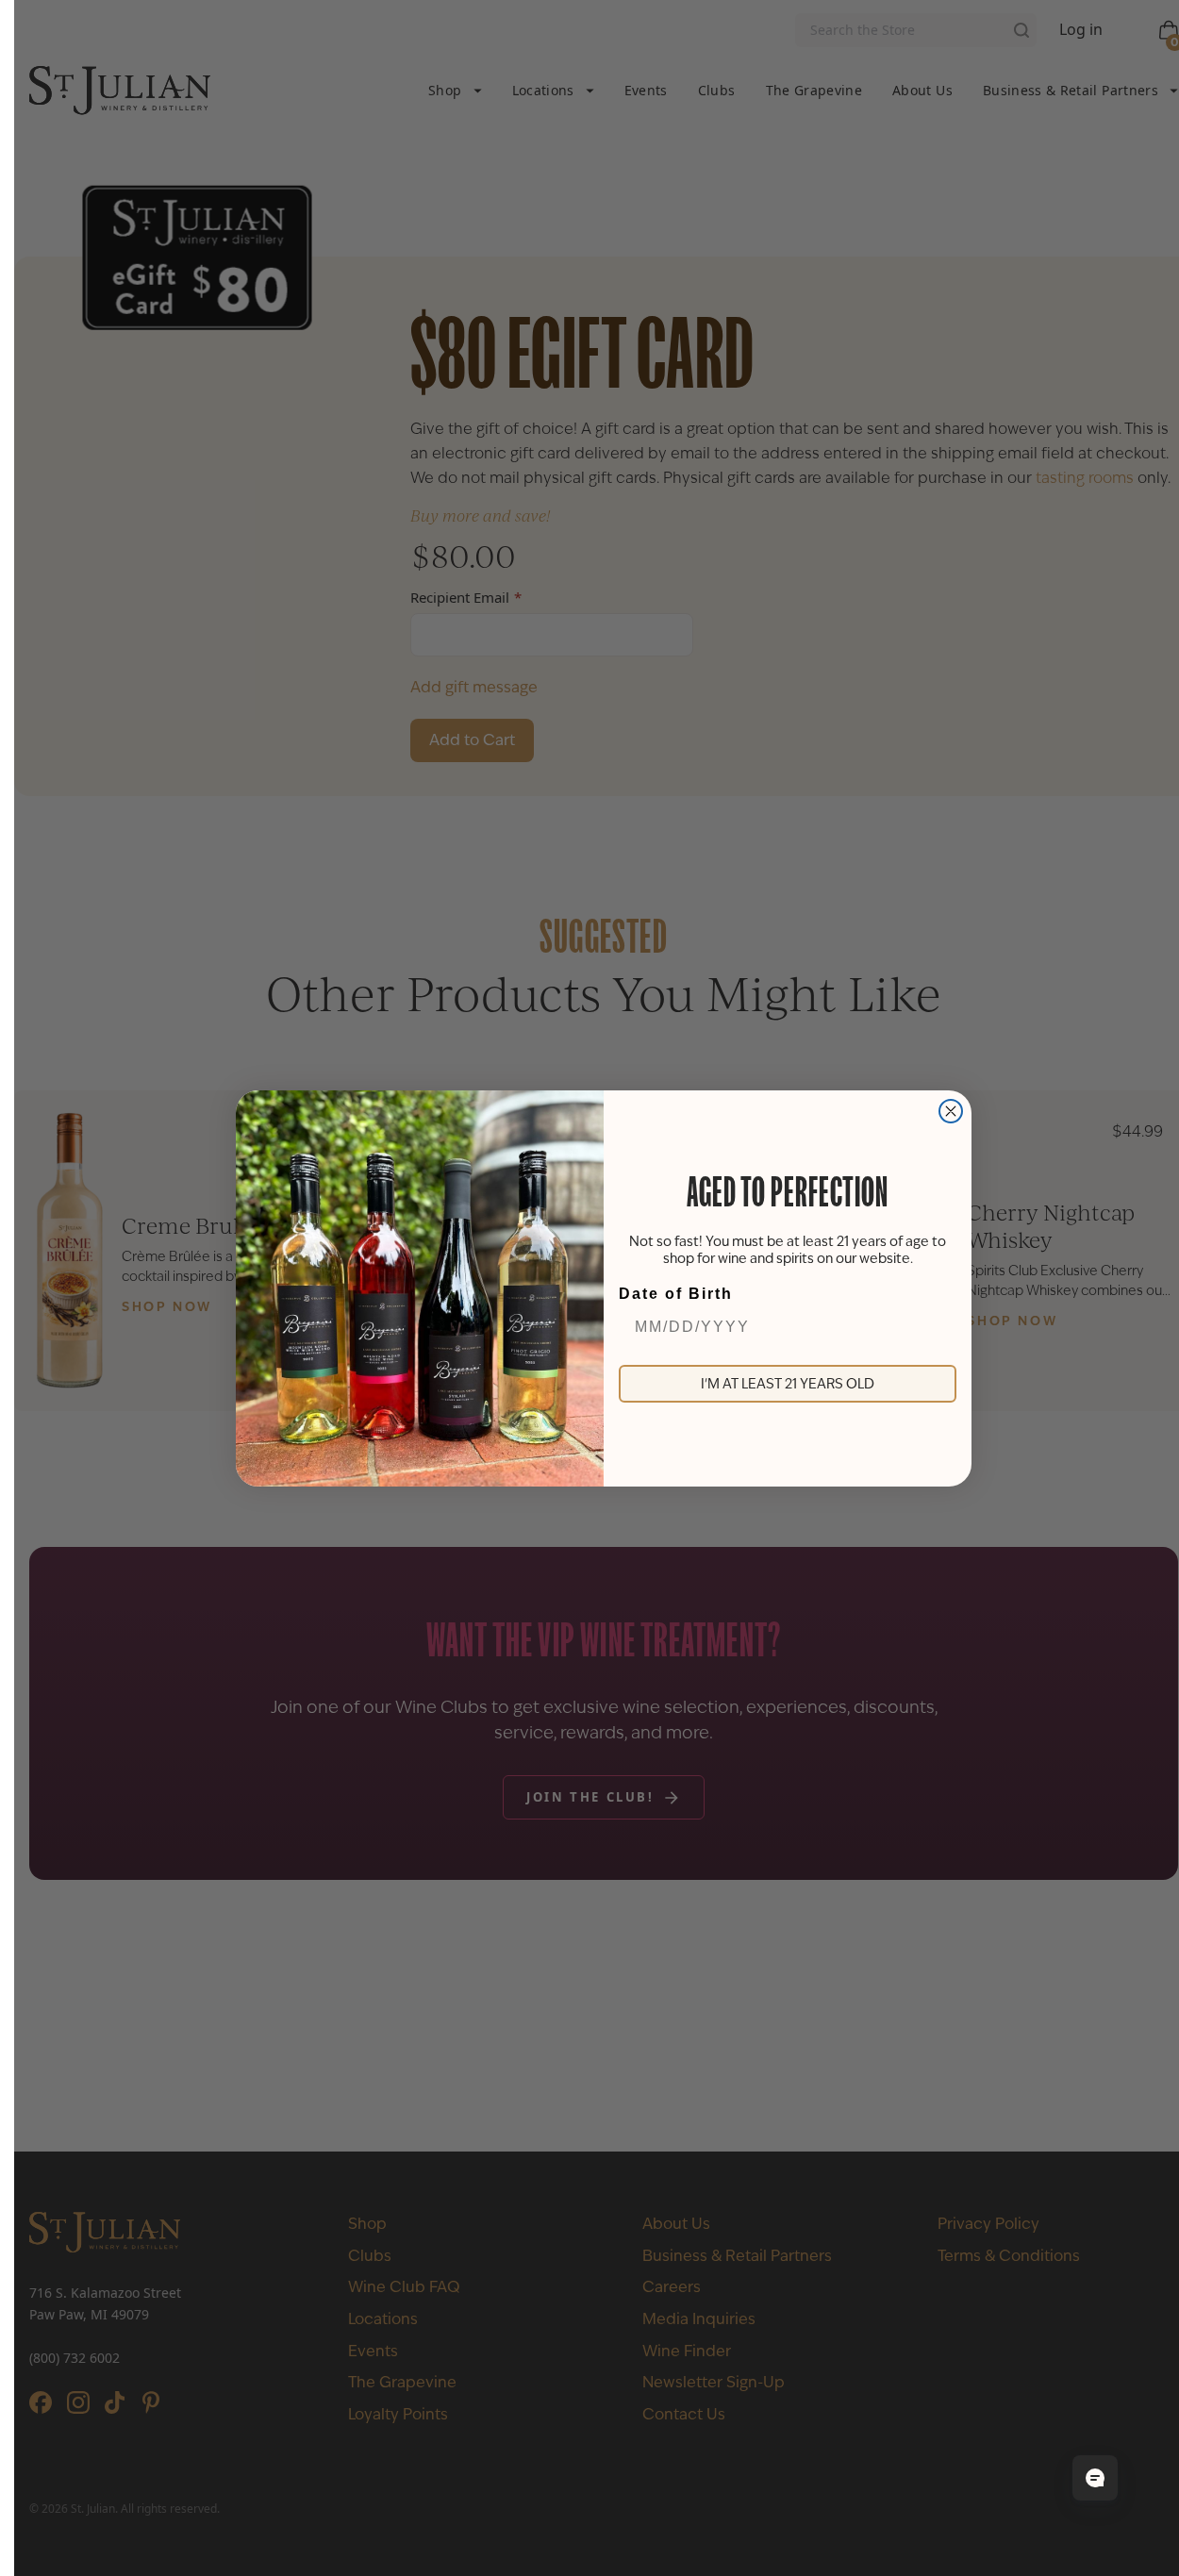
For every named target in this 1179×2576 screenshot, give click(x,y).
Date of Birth (676, 1294)
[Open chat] (1095, 2478)
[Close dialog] (951, 1111)
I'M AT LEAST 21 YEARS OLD (788, 1384)
